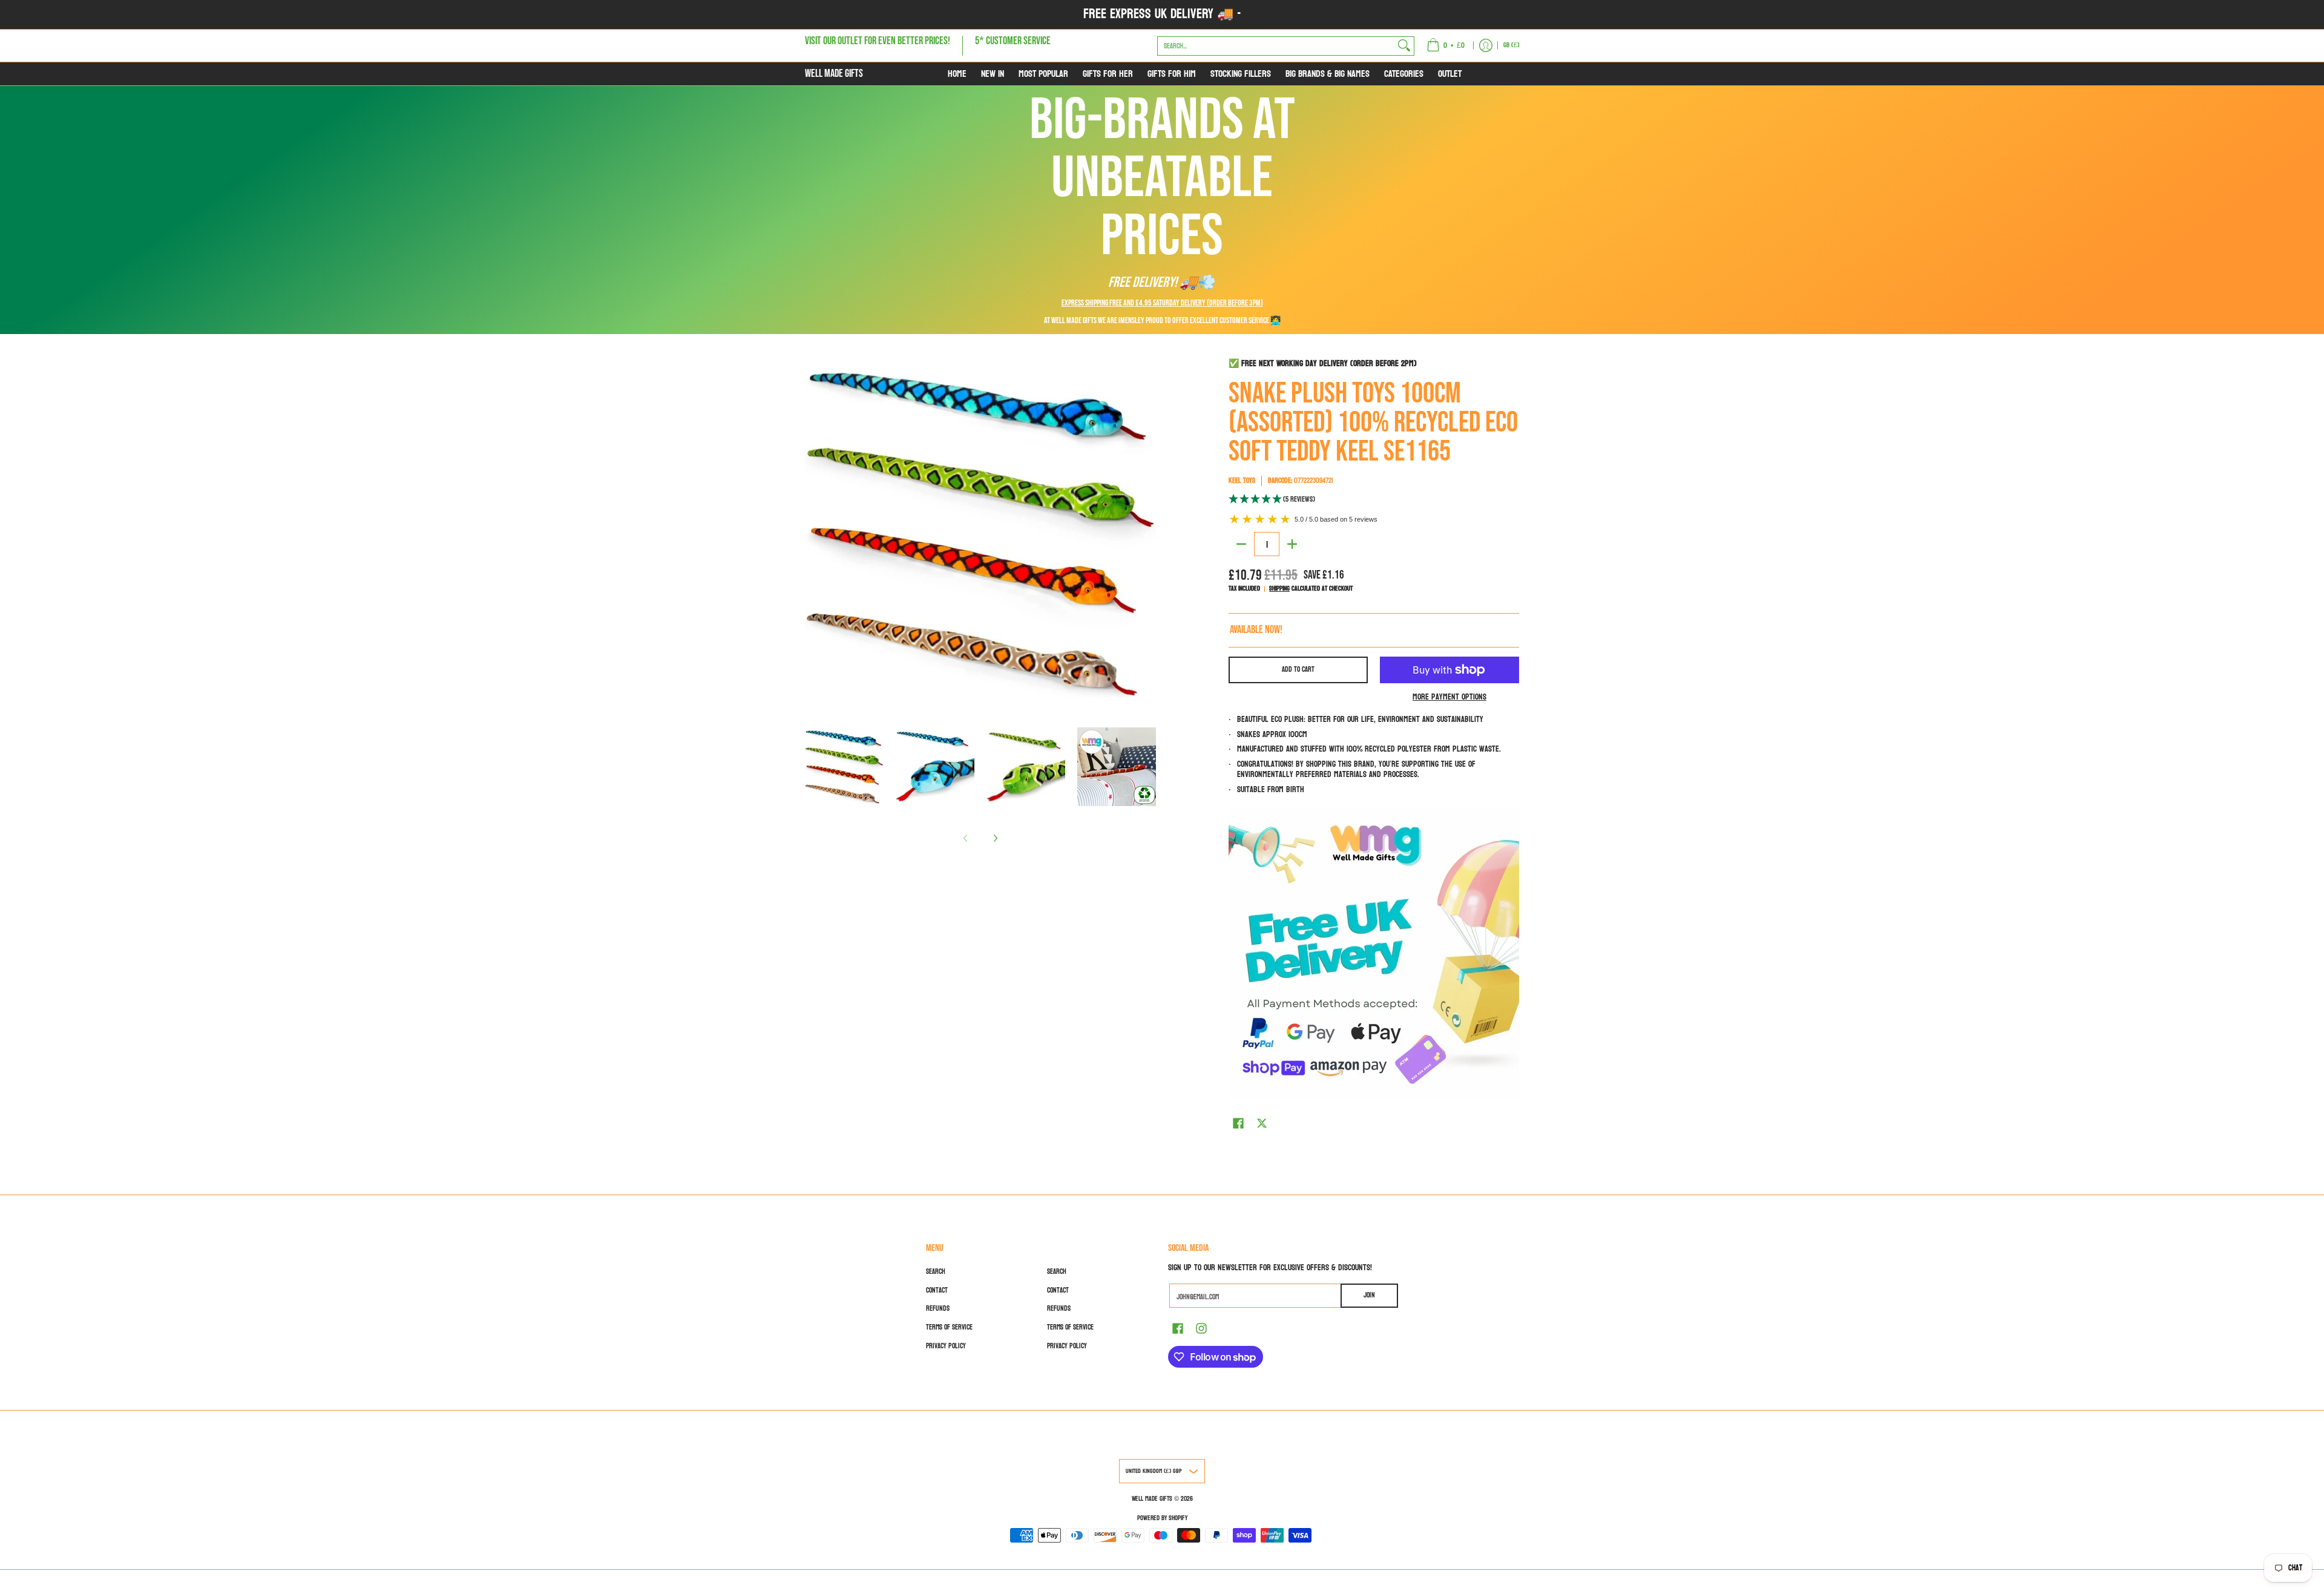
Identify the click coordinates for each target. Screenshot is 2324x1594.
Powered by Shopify (1162, 1518)
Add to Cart (1298, 669)
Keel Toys (1242, 480)
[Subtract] (1241, 544)
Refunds (938, 1308)
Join (1369, 1295)
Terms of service (949, 1327)
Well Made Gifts (834, 74)
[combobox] (1276, 45)
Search (936, 1271)
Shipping (1279, 589)
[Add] (1292, 544)
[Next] (995, 838)
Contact (937, 1290)
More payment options (1449, 697)
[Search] (1404, 45)
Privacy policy (946, 1346)
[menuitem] (1446, 46)
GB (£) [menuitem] (1512, 45)
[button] (1374, 500)
